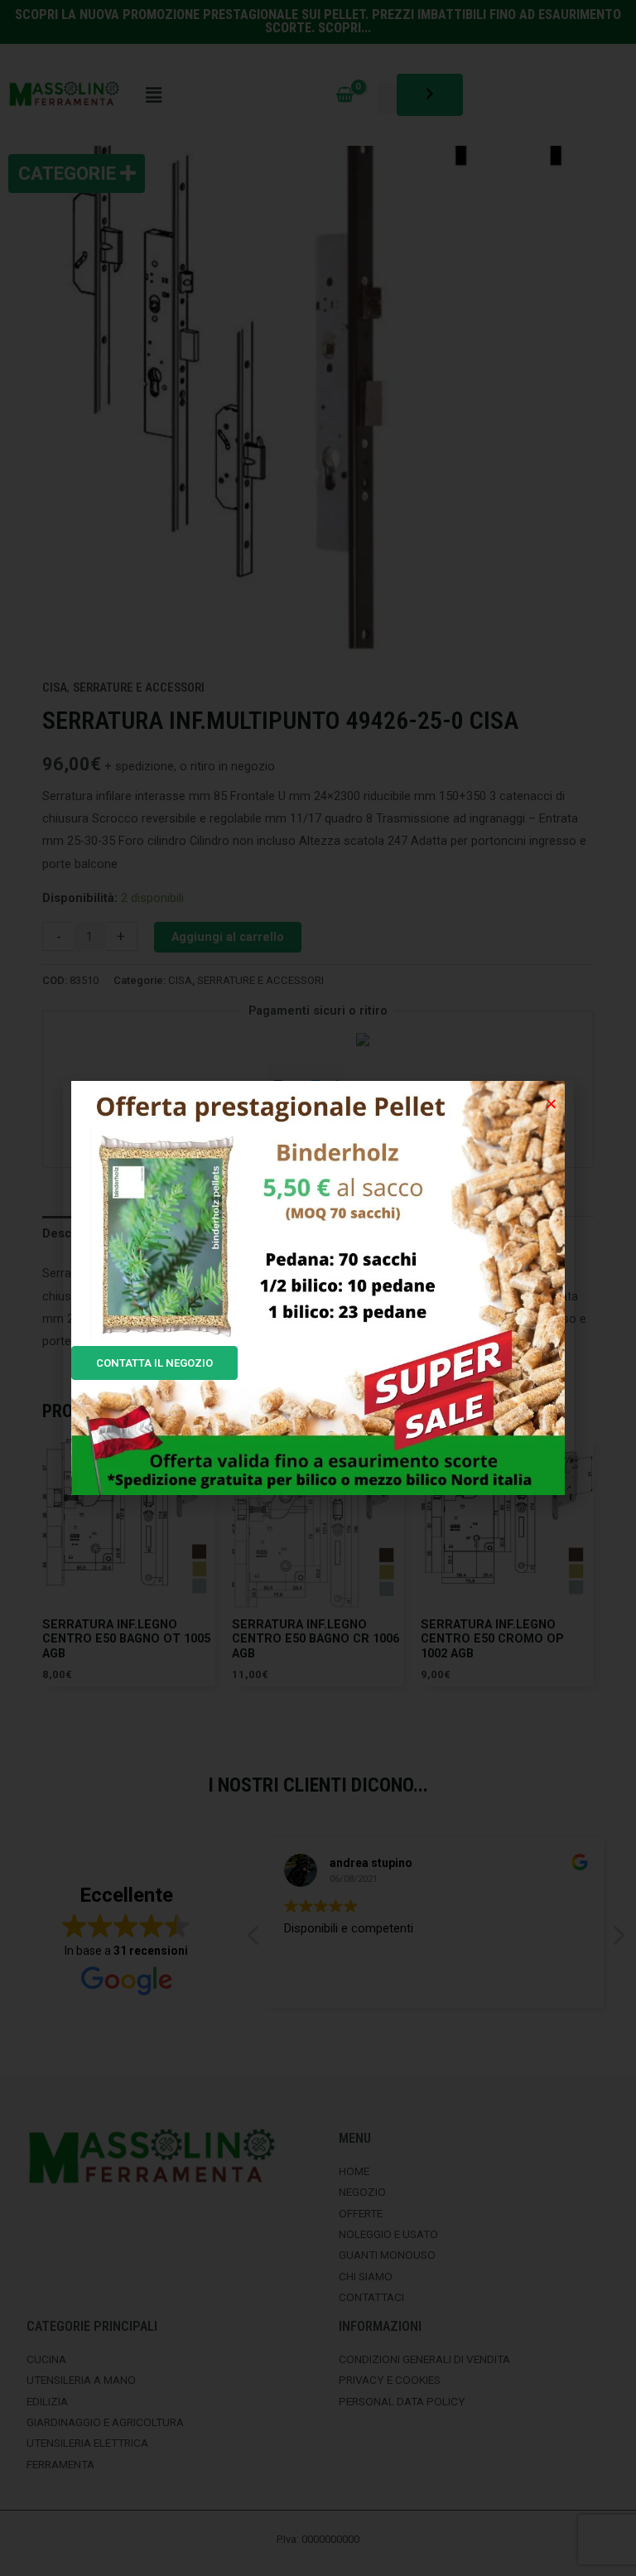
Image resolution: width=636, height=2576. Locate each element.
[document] (318, 1288)
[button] (551, 1104)
